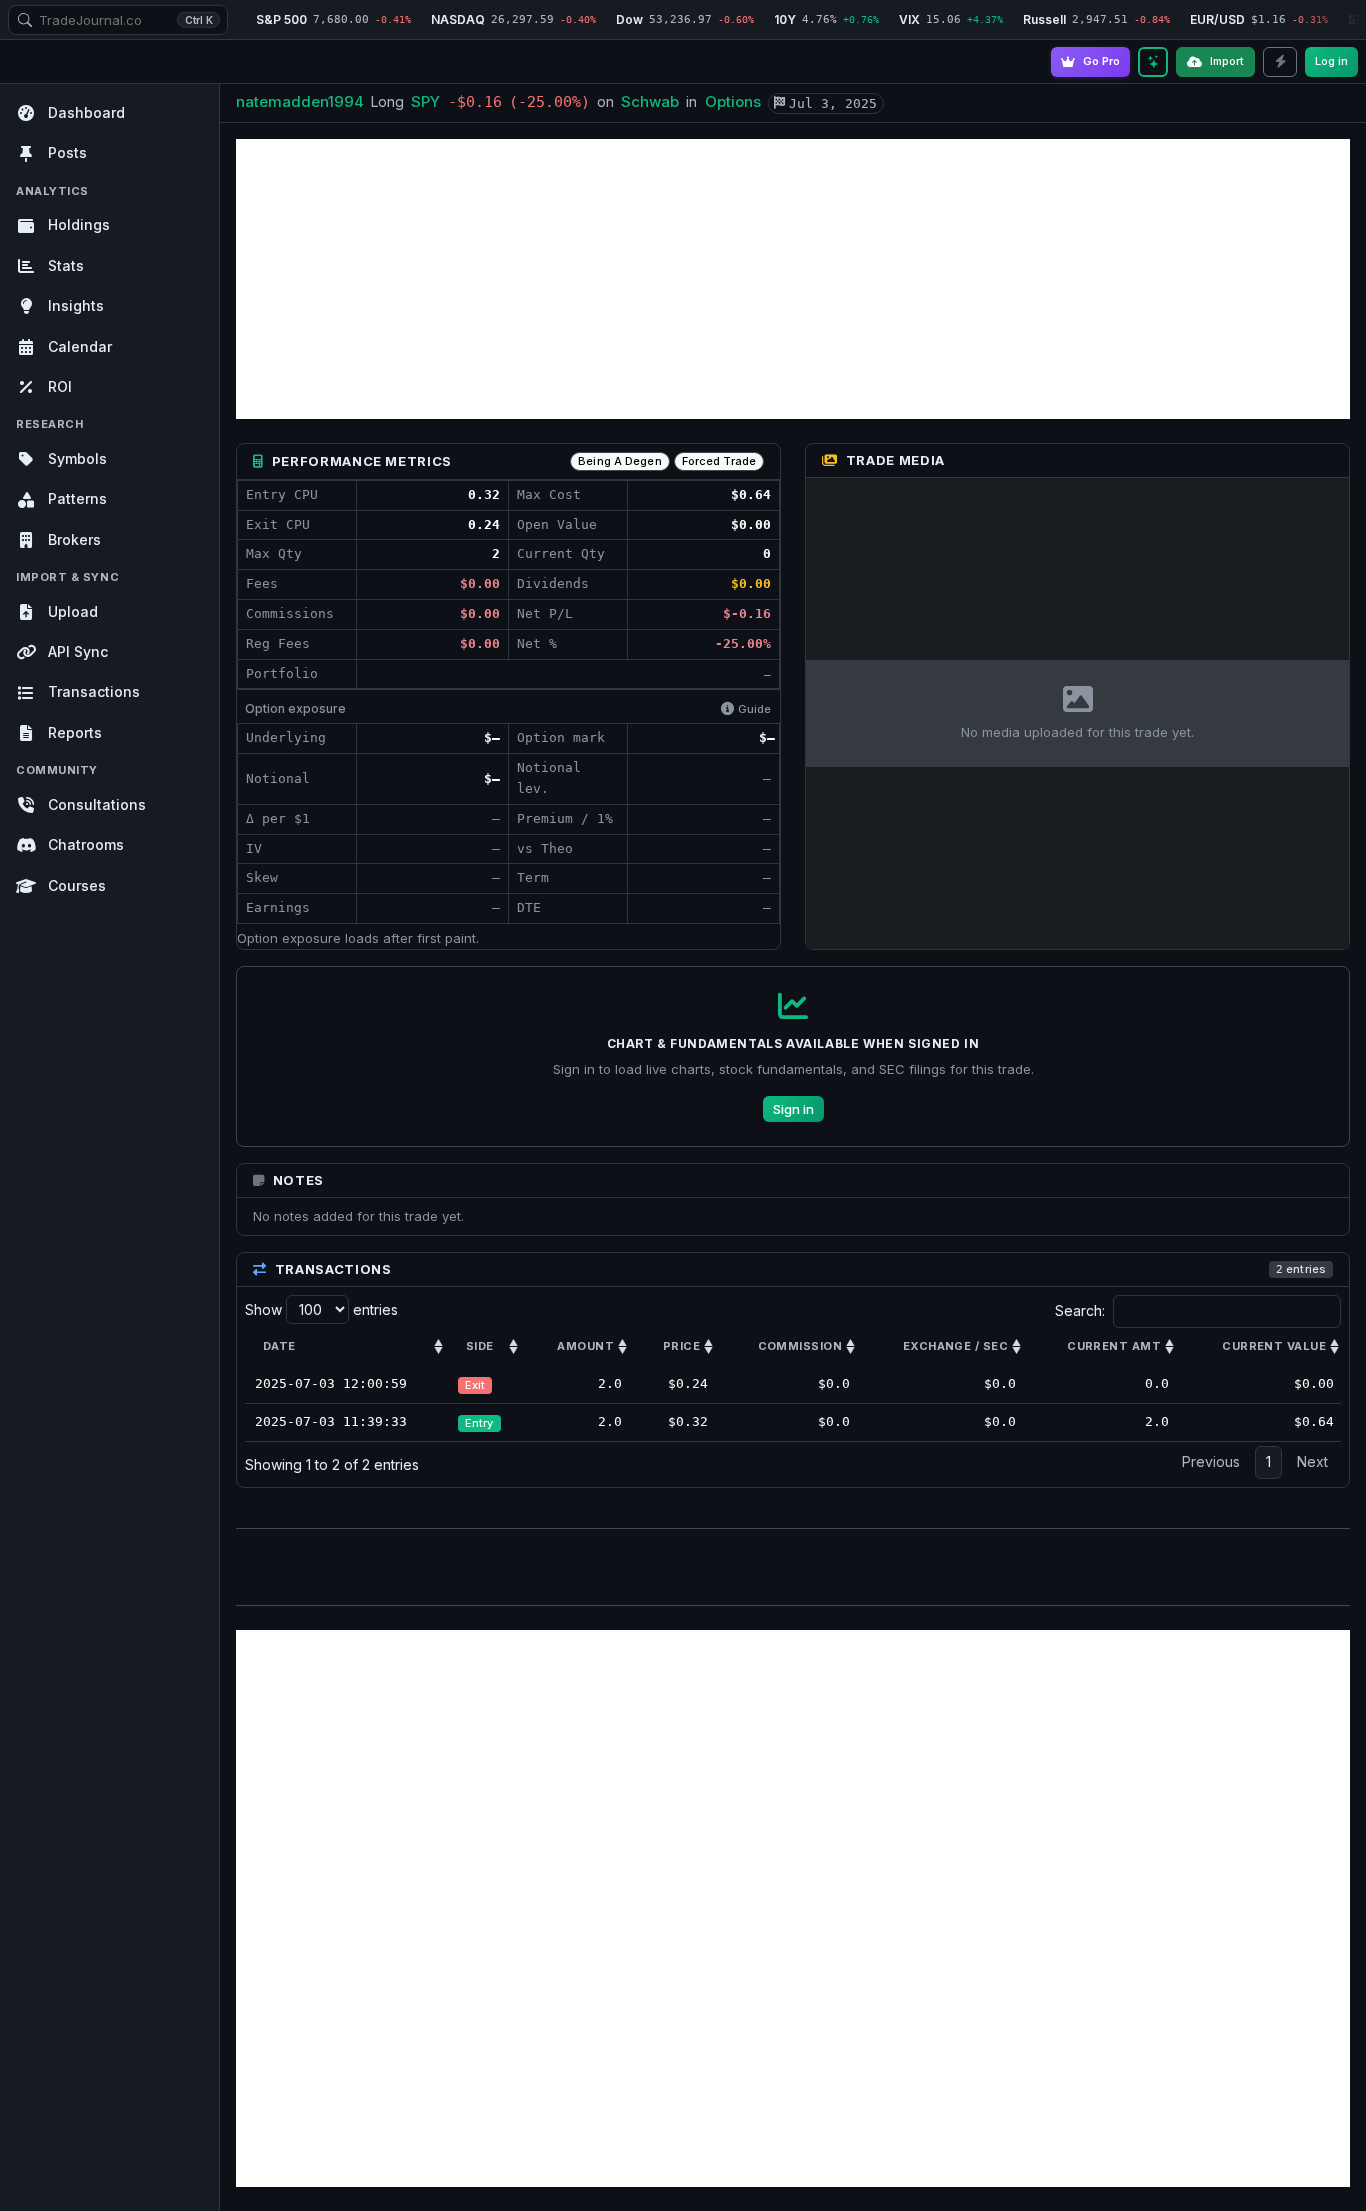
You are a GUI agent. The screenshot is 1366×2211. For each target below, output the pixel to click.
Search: (1080, 1310)
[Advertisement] (793, 279)
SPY (425, 101)
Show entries (321, 1309)
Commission (800, 1346)
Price (681, 1346)
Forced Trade (719, 461)
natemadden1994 (300, 101)
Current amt (1114, 1346)
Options (733, 101)
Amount (585, 1346)
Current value (1274, 1346)
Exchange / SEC (955, 1346)
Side (480, 1346)
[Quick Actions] (1280, 62)
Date (279, 1346)
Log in (1331, 61)
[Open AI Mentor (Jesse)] (1153, 62)
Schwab (650, 101)
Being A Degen (619, 461)
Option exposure (295, 708)
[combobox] (118, 20)
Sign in (793, 1109)
